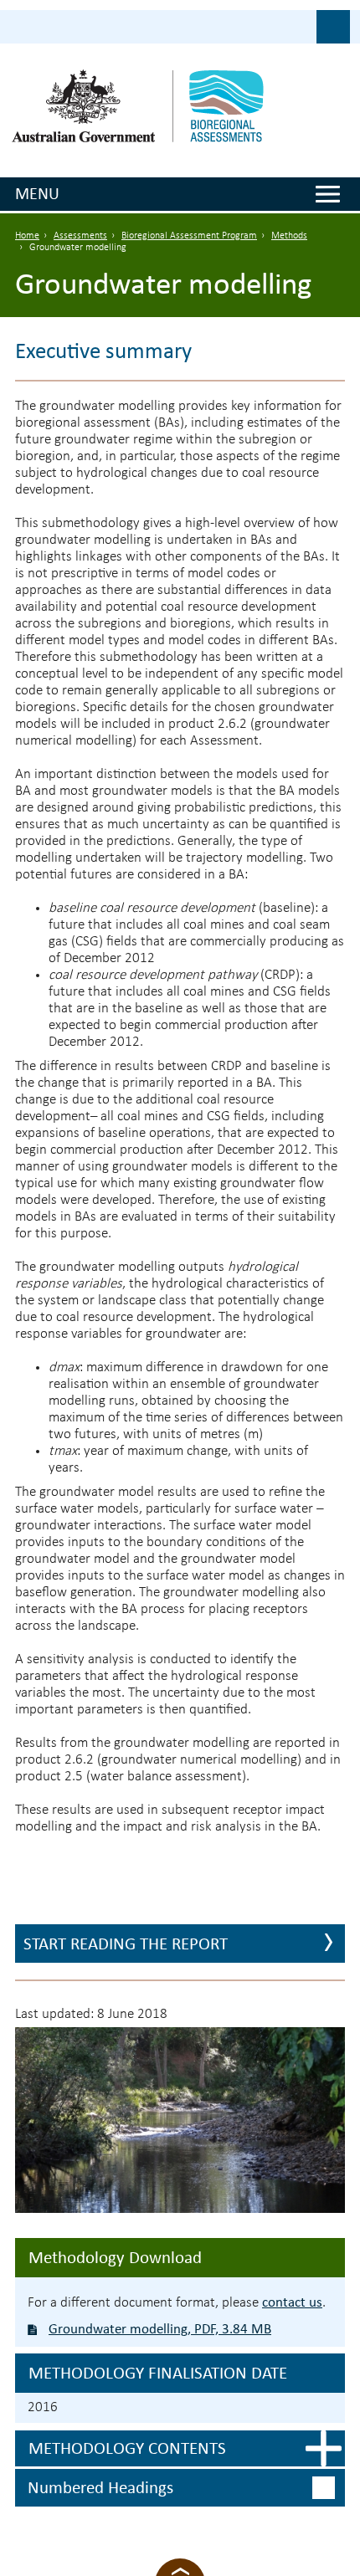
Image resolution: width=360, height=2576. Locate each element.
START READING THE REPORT (126, 1944)
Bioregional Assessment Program (189, 236)
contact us (292, 2302)
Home (27, 236)
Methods (289, 236)
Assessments (80, 236)
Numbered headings (100, 2487)
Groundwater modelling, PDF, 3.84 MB (160, 2329)
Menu (37, 193)
